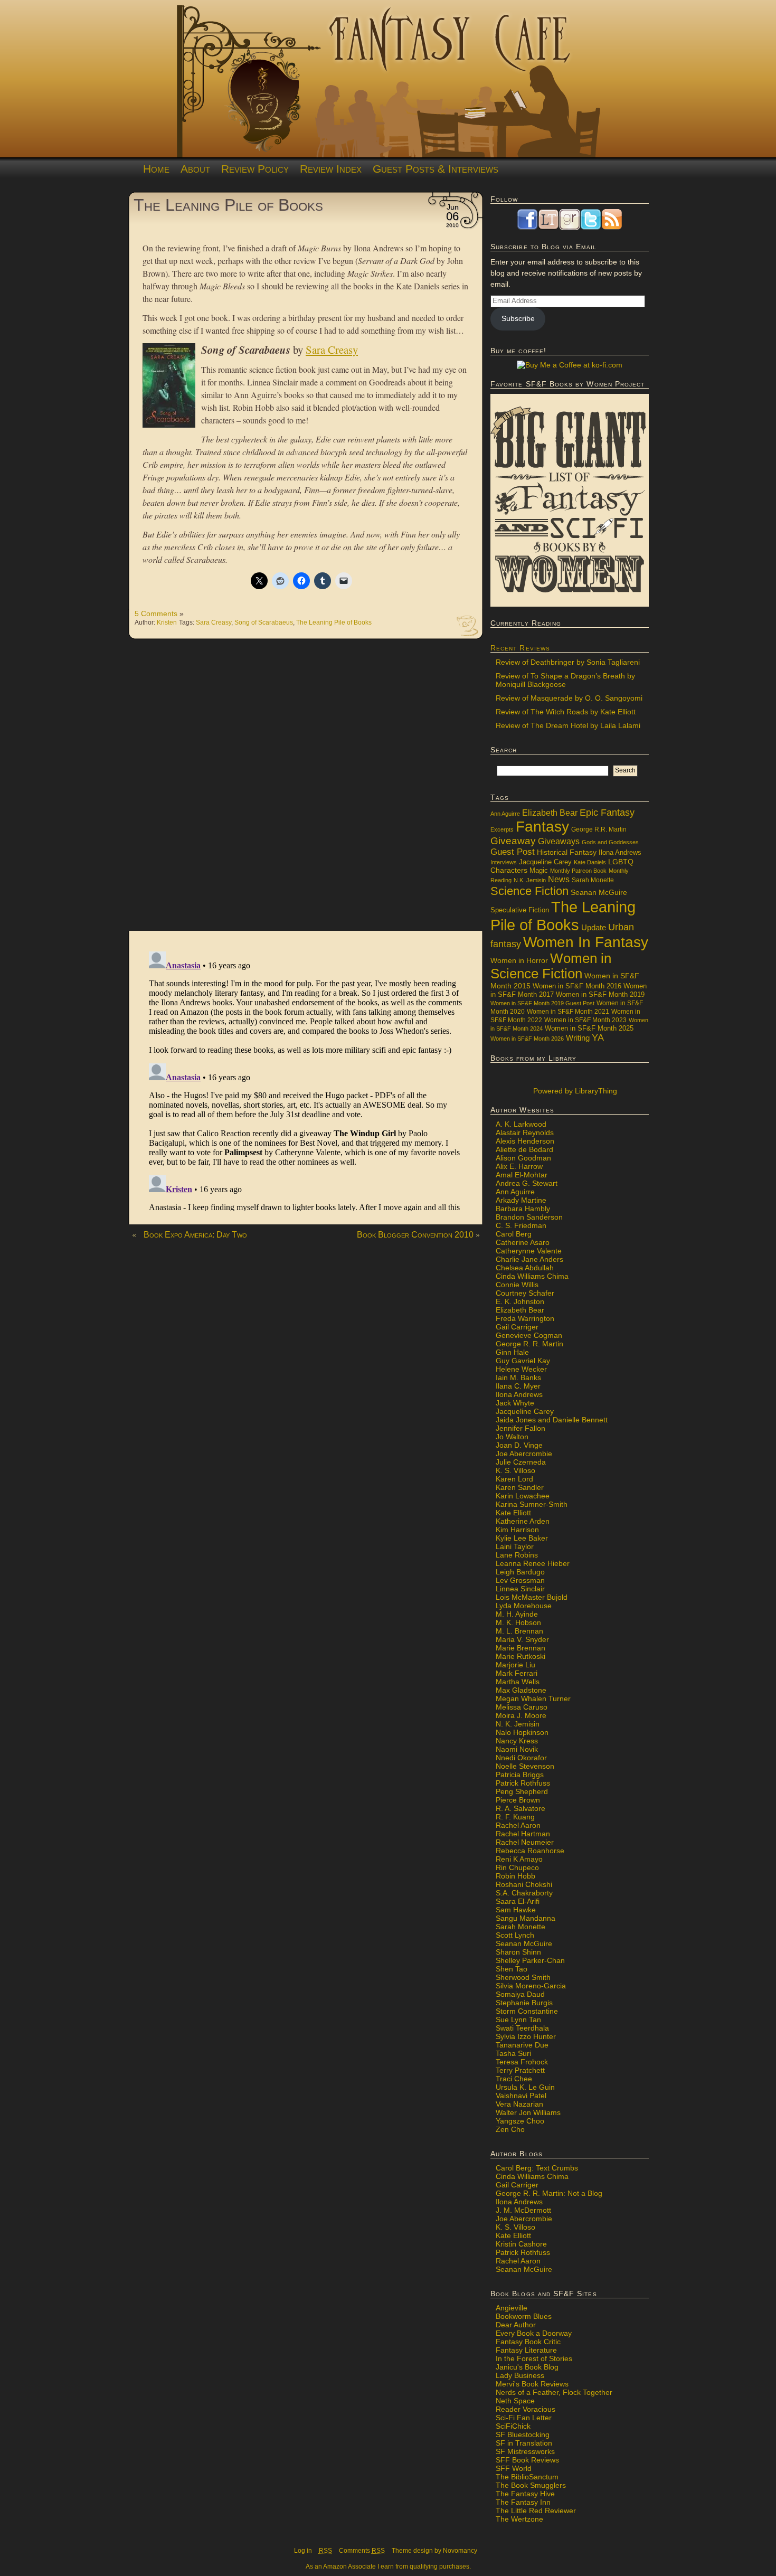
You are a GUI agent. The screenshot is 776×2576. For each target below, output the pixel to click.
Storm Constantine (527, 2011)
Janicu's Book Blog (527, 2367)
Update (594, 927)
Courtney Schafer (525, 1293)
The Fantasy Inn (523, 2502)
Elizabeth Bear (550, 813)
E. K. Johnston (520, 1301)
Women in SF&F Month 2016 (577, 986)
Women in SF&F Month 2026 (527, 1039)
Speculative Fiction (520, 910)
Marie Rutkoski (521, 1656)
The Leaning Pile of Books (228, 205)
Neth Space (515, 2401)
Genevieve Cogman (529, 1335)
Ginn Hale (512, 1352)
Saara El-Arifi (518, 1901)
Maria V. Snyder (522, 1639)
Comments (362, 2551)
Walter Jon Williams (528, 2112)
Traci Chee (514, 2079)
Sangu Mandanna (526, 1918)
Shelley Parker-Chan (530, 1960)
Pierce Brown (518, 1800)
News (559, 879)
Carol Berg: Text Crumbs (537, 2168)
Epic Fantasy (607, 813)
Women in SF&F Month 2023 (585, 1020)
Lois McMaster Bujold (532, 1597)
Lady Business (520, 2375)
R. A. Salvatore (521, 1808)
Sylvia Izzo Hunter (526, 2036)
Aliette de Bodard (524, 1149)
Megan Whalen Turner (533, 1699)
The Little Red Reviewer (536, 2511)
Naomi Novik (517, 1749)
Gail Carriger (517, 1327)
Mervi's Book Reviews (532, 2384)
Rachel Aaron (518, 1825)
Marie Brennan (521, 1648)
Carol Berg (514, 1234)
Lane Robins (517, 1555)
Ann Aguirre (505, 814)
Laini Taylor (515, 1546)
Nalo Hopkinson (522, 1732)
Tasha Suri (513, 2053)
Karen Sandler (520, 1487)
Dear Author (516, 2325)
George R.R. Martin (599, 829)
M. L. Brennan (519, 1631)
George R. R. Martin (529, 1344)
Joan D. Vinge (519, 1445)
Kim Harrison (517, 1530)
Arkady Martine (521, 1200)
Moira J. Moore (521, 1715)
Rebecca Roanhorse (530, 1851)
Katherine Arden (523, 1521)
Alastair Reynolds (525, 1133)
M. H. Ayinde (517, 1614)
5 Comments (156, 614)
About (195, 169)
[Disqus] (306, 790)
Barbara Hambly (523, 1209)
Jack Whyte (515, 1403)
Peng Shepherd (522, 1791)
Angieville (512, 2308)
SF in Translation (524, 2443)
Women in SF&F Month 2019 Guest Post (542, 1003)
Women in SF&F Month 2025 (589, 1028)
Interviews (504, 862)
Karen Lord (514, 1479)
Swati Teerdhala (522, 2028)
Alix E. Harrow (519, 1166)
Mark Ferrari (517, 1673)
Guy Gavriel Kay (523, 1361)
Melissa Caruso (522, 1707)
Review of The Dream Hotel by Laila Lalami (568, 725)
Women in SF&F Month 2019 (600, 995)
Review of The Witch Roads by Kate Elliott (566, 712)
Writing (578, 1038)
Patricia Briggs (520, 1775)
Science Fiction (529, 891)
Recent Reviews (520, 648)
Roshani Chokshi (524, 1884)
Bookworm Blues (524, 2316)
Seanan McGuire (599, 892)
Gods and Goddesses (610, 842)
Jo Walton (512, 1437)
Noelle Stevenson (525, 1766)
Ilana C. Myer (518, 1386)
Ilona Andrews (620, 853)
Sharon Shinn (518, 1952)
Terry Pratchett (520, 2070)
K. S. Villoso (515, 1470)
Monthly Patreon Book (578, 871)
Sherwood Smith (523, 1977)
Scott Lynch (515, 1935)
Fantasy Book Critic (528, 2342)
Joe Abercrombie (524, 1454)
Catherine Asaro (523, 1242)
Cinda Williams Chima (532, 1276)
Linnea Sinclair (520, 1589)
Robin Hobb (515, 1876)
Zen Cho (510, 2129)
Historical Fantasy (567, 852)
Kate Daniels (590, 862)
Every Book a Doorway (534, 2333)
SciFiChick (513, 2426)
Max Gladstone (521, 1690)
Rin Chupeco (517, 1867)
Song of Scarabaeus (264, 622)
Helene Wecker (521, 1369)
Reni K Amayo (519, 1859)
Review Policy (255, 169)
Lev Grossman (520, 1580)
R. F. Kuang (515, 1817)
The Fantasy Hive (525, 2494)
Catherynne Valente (529, 1251)
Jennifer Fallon (521, 1428)
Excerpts (502, 829)
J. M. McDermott (523, 2210)
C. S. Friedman (521, 1225)
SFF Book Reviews (527, 2460)
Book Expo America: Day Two (195, 1235)
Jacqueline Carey (545, 862)
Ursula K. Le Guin (525, 2087)
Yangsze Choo (520, 2121)
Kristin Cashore (521, 2244)
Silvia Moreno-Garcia (531, 1986)
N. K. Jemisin (518, 1724)
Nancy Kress (517, 1741)
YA (598, 1037)
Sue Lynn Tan (518, 2020)
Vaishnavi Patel (521, 2096)
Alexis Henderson (525, 1141)
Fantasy (542, 827)
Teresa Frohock (522, 2062)
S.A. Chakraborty (524, 1893)
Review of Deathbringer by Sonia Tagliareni (568, 662)
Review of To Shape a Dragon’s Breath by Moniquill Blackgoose (565, 680)
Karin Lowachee (523, 1496)
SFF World (514, 2468)
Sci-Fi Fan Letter (524, 2418)
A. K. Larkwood (521, 1124)
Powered (574, 1091)
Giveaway (513, 841)
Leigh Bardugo (520, 1572)
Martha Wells (518, 1682)
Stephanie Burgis (524, 2003)
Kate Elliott (513, 1513)
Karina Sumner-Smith (532, 1504)
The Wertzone (519, 2519)
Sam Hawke (516, 1910)
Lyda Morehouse (524, 1606)
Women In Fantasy (586, 942)
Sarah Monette (593, 880)
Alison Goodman (523, 1158)
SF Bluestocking (523, 2435)
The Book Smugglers (531, 2485)
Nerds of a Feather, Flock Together (554, 2392)
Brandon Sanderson (529, 1217)
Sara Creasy (214, 622)
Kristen (167, 622)
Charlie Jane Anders (529, 1259)
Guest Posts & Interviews (436, 169)
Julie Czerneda (521, 1462)
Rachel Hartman (523, 1834)
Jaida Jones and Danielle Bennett (552, 1420)
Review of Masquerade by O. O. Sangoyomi (569, 698)
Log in (303, 2551)
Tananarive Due (522, 2045)
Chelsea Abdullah (525, 1268)
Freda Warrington (525, 1318)
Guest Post (513, 852)
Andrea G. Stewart (527, 1183)
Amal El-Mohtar (522, 1175)
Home (156, 169)
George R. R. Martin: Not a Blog (549, 2193)
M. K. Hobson (518, 1622)
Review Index (331, 169)
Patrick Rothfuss (523, 1783)
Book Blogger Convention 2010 (415, 1235)
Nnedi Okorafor (521, 1758)
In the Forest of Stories (534, 2358)
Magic (539, 871)
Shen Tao (512, 1969)
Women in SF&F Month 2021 (568, 1012)
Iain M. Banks (518, 1377)
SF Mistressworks (525, 2451)
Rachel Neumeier (525, 1842)
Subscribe (518, 318)
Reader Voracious (526, 2409)
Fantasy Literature (526, 2350)
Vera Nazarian (519, 2104)
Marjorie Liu (515, 1665)
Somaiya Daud (520, 1994)
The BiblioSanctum (527, 2477)
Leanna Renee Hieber (533, 1563)
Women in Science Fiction (551, 966)
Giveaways (559, 841)
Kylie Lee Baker (522, 1538)
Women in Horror (519, 961)
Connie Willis (517, 1285)
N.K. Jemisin (530, 880)
